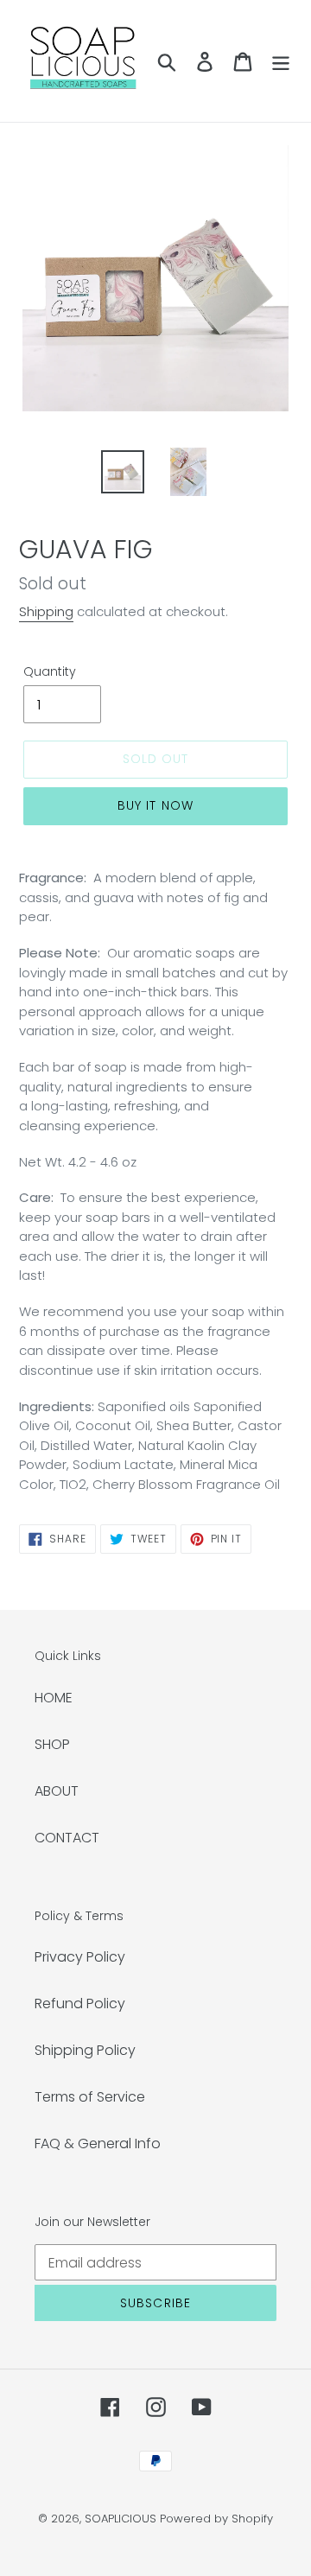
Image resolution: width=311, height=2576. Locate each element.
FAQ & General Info (98, 2143)
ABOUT (57, 1791)
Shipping (46, 611)
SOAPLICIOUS (121, 2519)
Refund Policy (80, 2004)
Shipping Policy (85, 2050)
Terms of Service (90, 2097)
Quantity (50, 671)
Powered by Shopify (216, 2519)
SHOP (52, 1744)
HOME (54, 1698)
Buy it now (155, 805)
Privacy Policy (80, 1957)
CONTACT (67, 1838)
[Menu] (281, 61)
